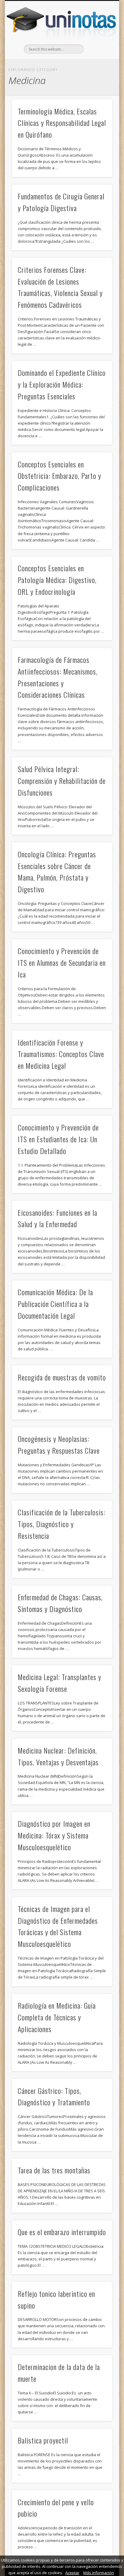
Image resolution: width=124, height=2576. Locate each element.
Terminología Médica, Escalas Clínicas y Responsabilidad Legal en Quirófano (62, 123)
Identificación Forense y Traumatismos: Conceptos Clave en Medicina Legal (61, 1054)
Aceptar (72, 2573)
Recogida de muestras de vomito (62, 1377)
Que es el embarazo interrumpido (62, 2232)
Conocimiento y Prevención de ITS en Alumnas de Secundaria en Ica (62, 962)
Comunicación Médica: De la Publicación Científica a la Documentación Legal (55, 1304)
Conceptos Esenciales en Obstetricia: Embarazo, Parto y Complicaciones (59, 476)
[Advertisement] (62, 45)
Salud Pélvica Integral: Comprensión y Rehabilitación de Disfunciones (62, 781)
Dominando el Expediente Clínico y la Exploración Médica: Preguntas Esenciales (62, 384)
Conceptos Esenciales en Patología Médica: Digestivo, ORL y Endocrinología (57, 580)
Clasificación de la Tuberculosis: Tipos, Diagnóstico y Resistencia (62, 1524)
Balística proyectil (43, 2440)
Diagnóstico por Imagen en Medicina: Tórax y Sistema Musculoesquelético (54, 1835)
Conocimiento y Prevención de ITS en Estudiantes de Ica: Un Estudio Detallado (58, 1139)
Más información (99, 2573)
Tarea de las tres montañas (54, 2170)
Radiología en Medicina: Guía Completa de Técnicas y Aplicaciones (57, 2017)
